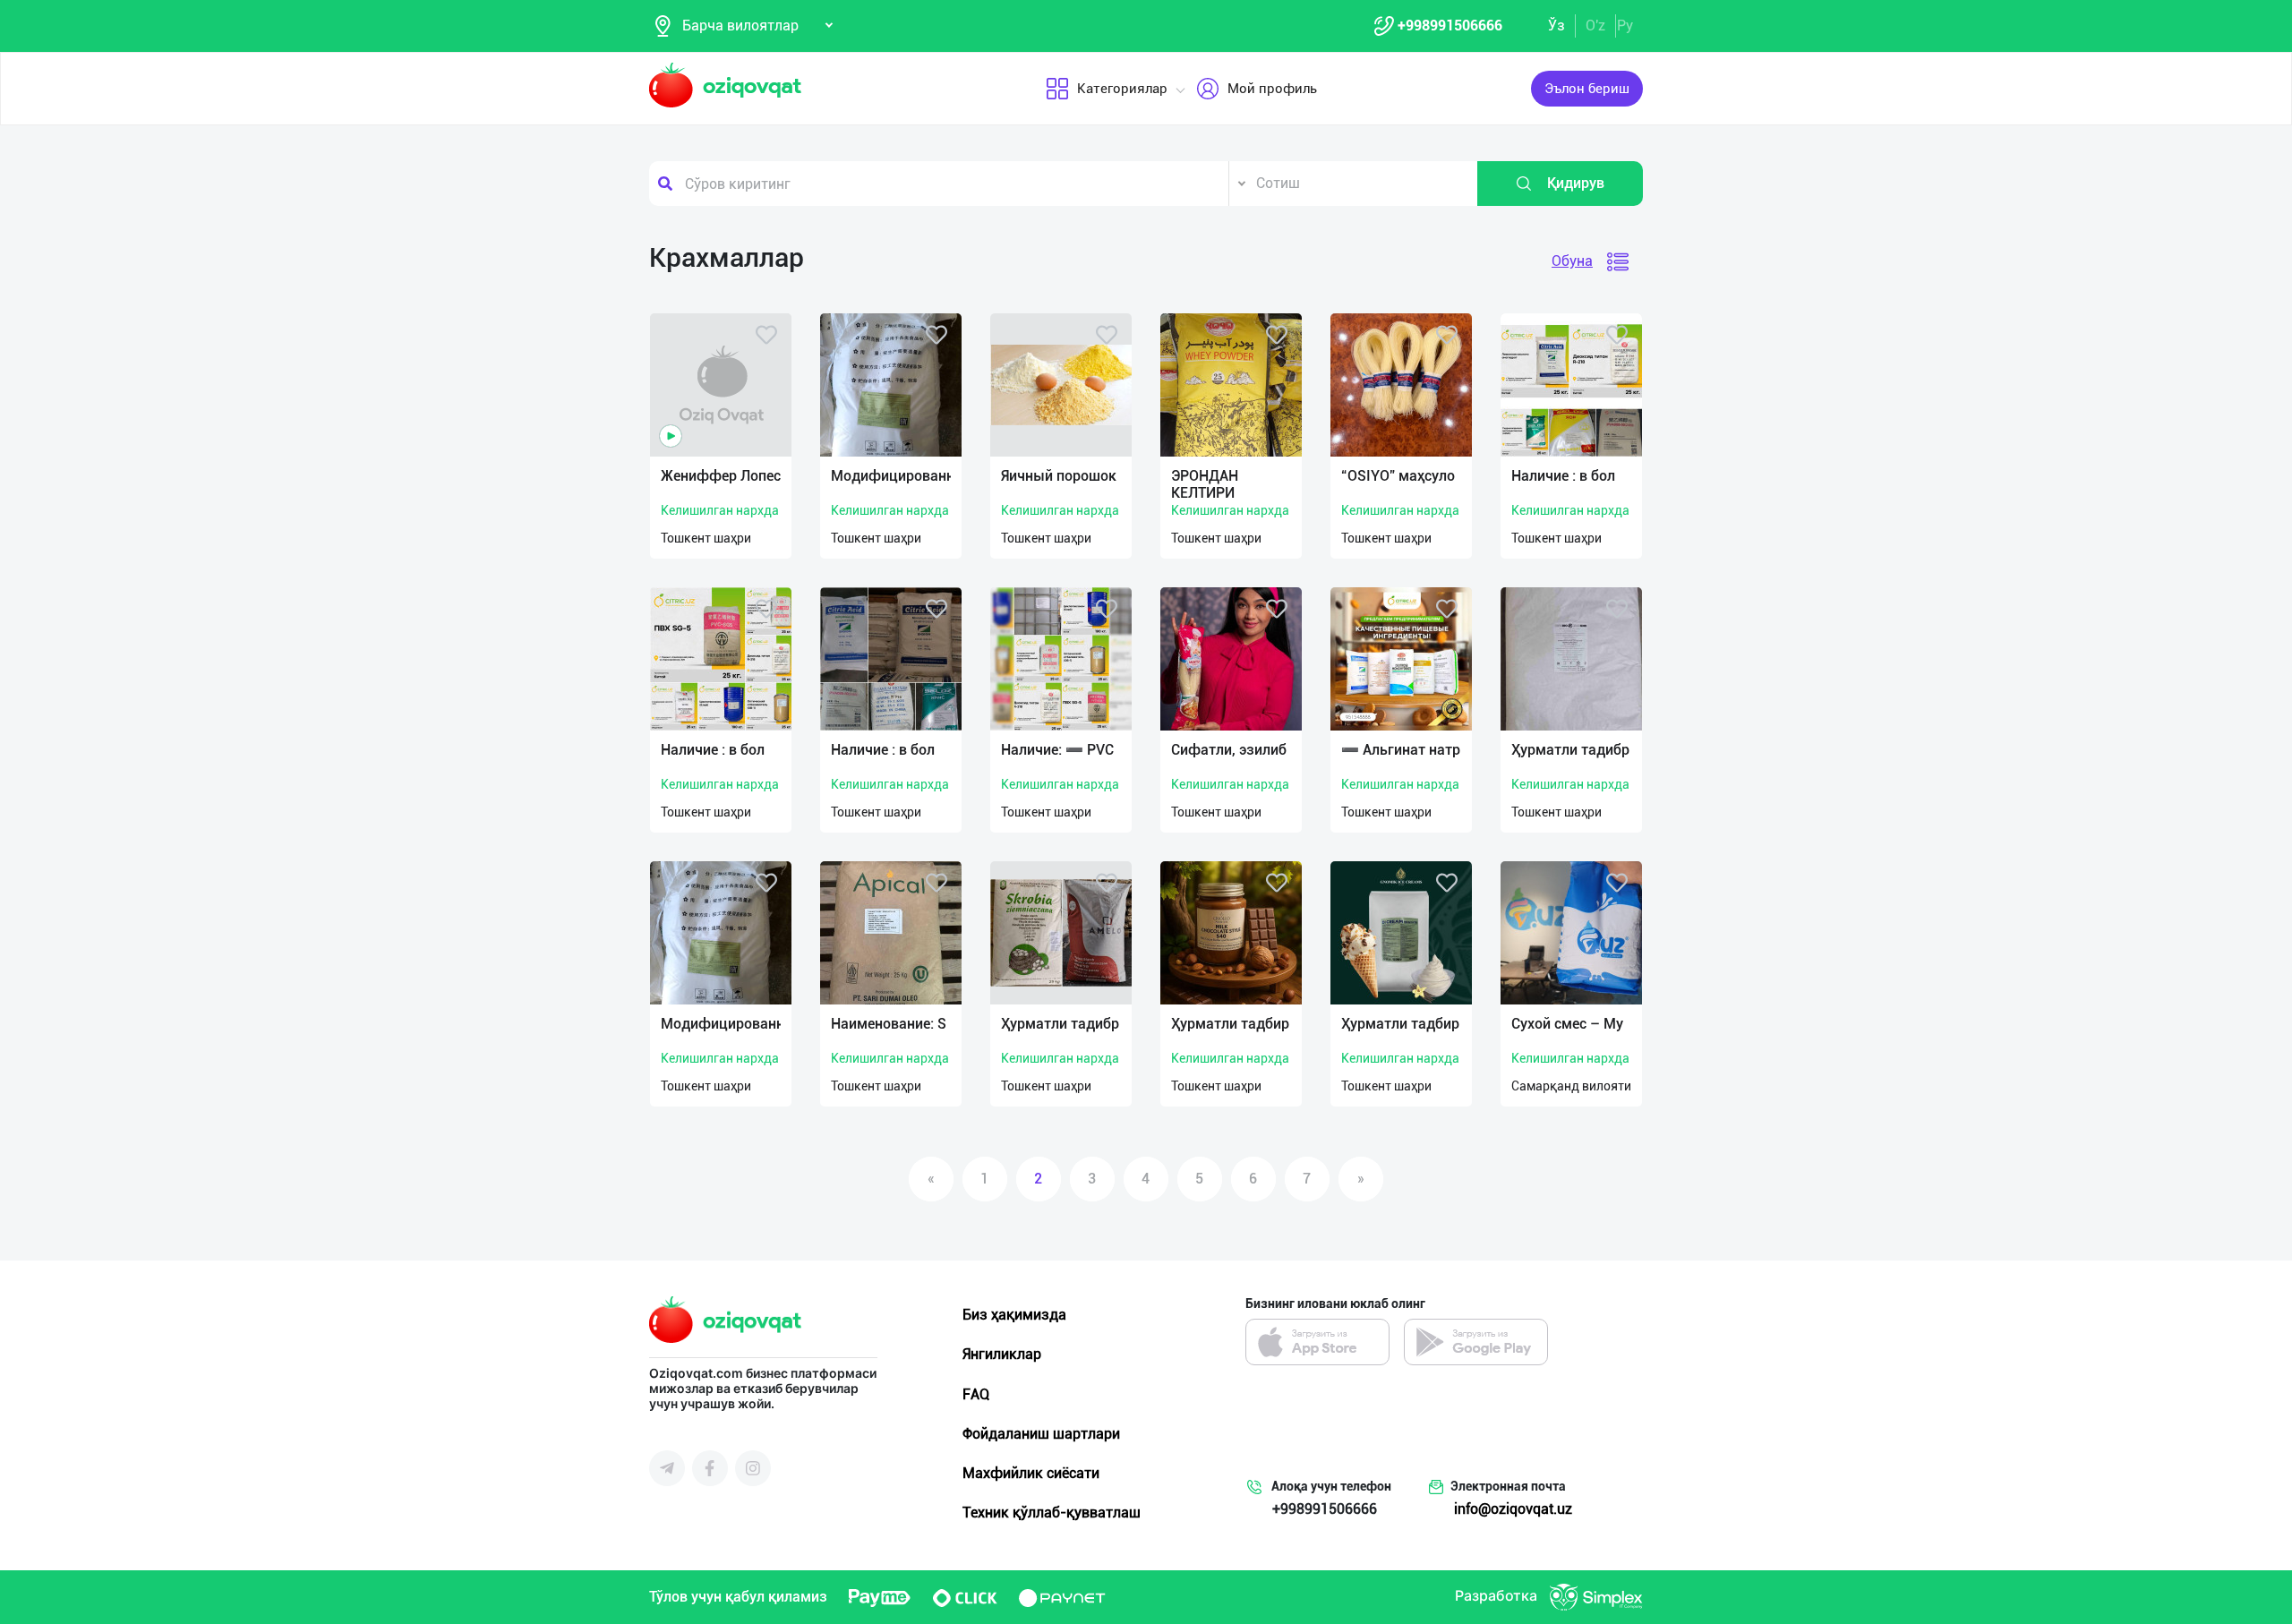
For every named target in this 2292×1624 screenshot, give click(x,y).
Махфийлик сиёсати (1031, 1473)
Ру (1625, 26)
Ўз (1557, 26)
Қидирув (1576, 183)
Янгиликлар (1002, 1354)
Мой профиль (1272, 89)
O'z (1595, 26)
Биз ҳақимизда (1014, 1315)
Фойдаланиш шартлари (1041, 1434)
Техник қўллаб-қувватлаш (1052, 1513)
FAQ (976, 1394)
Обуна (1572, 261)
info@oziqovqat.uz (1513, 1509)
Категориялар (1122, 89)
